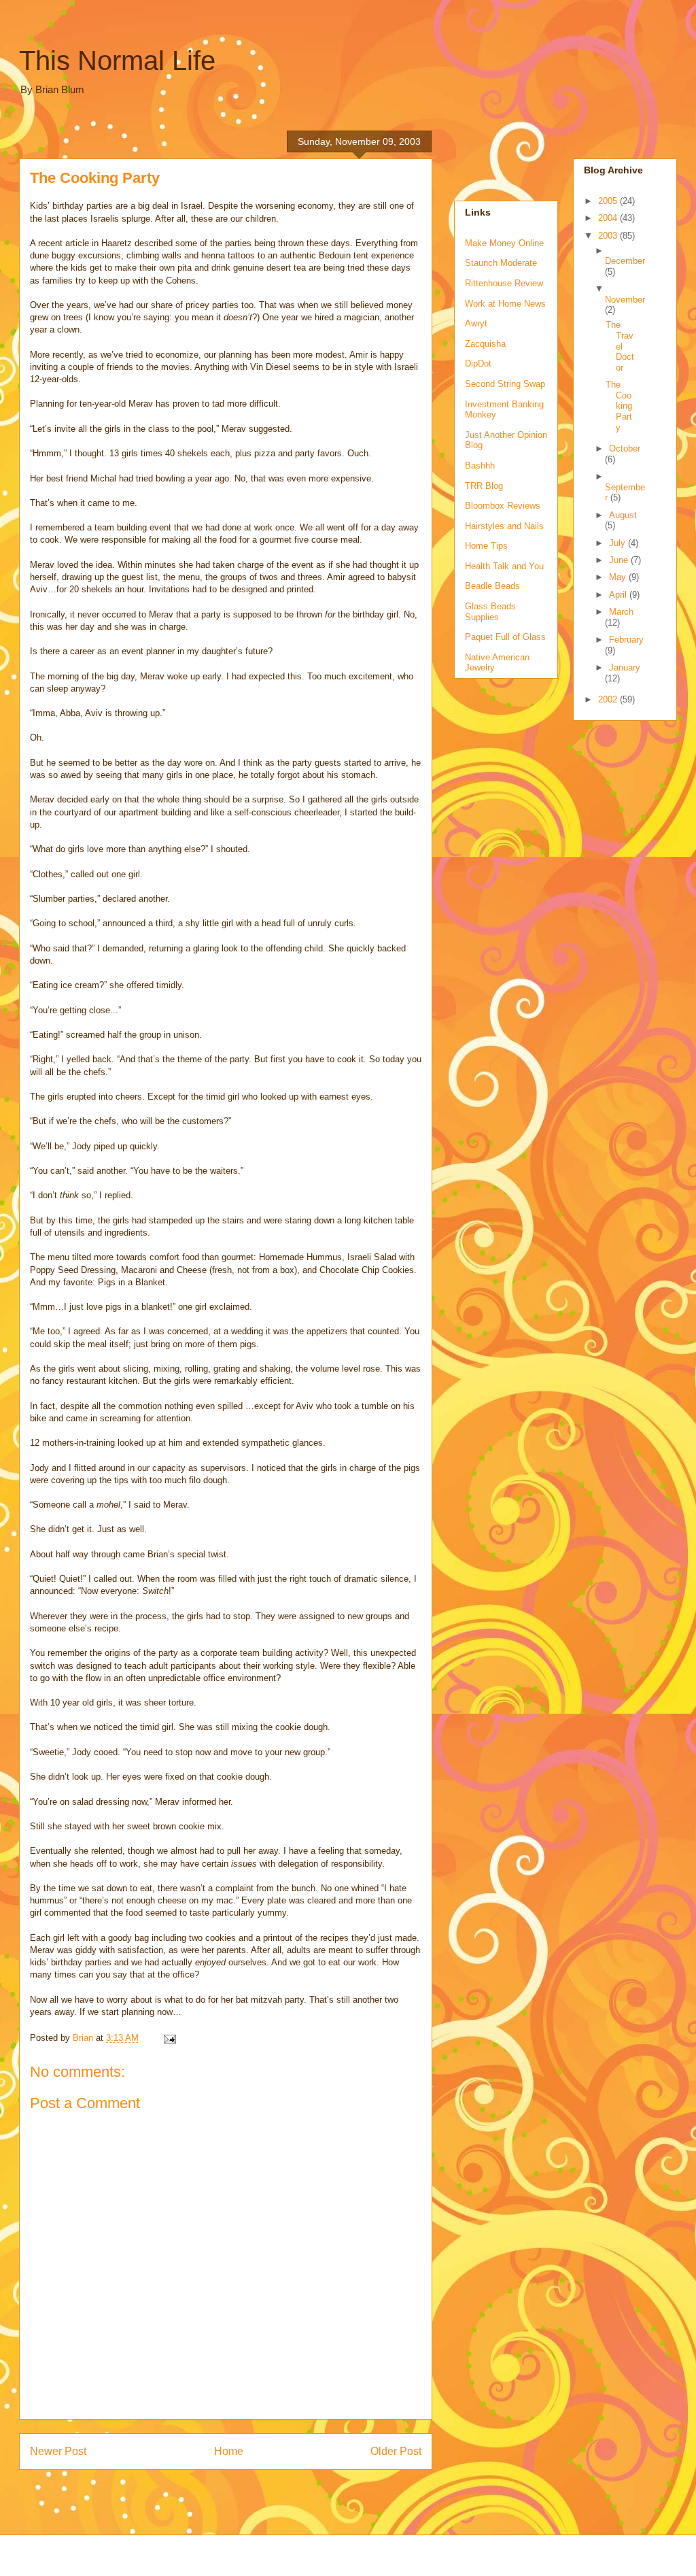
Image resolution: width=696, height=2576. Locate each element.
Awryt (476, 323)
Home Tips (486, 546)
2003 (609, 236)
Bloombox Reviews (503, 506)
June (620, 560)
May (619, 577)
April (619, 595)
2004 (609, 218)
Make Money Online (504, 243)
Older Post (396, 2451)
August (623, 515)
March (621, 612)
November (625, 300)
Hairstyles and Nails (504, 526)
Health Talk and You (504, 566)
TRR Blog (484, 486)
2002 (609, 699)
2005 (609, 201)
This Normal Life (117, 61)
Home (229, 2451)
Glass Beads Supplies (490, 612)
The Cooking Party (619, 406)
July (619, 543)
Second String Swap (505, 384)
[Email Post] (169, 2038)
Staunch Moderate (501, 263)
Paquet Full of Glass (505, 637)
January (625, 667)
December (625, 261)
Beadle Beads (492, 586)
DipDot (478, 363)
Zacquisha (485, 344)
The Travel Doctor (620, 346)
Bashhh (480, 465)
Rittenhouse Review (504, 283)
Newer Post (58, 2451)
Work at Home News (505, 304)
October (625, 448)
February (626, 640)
